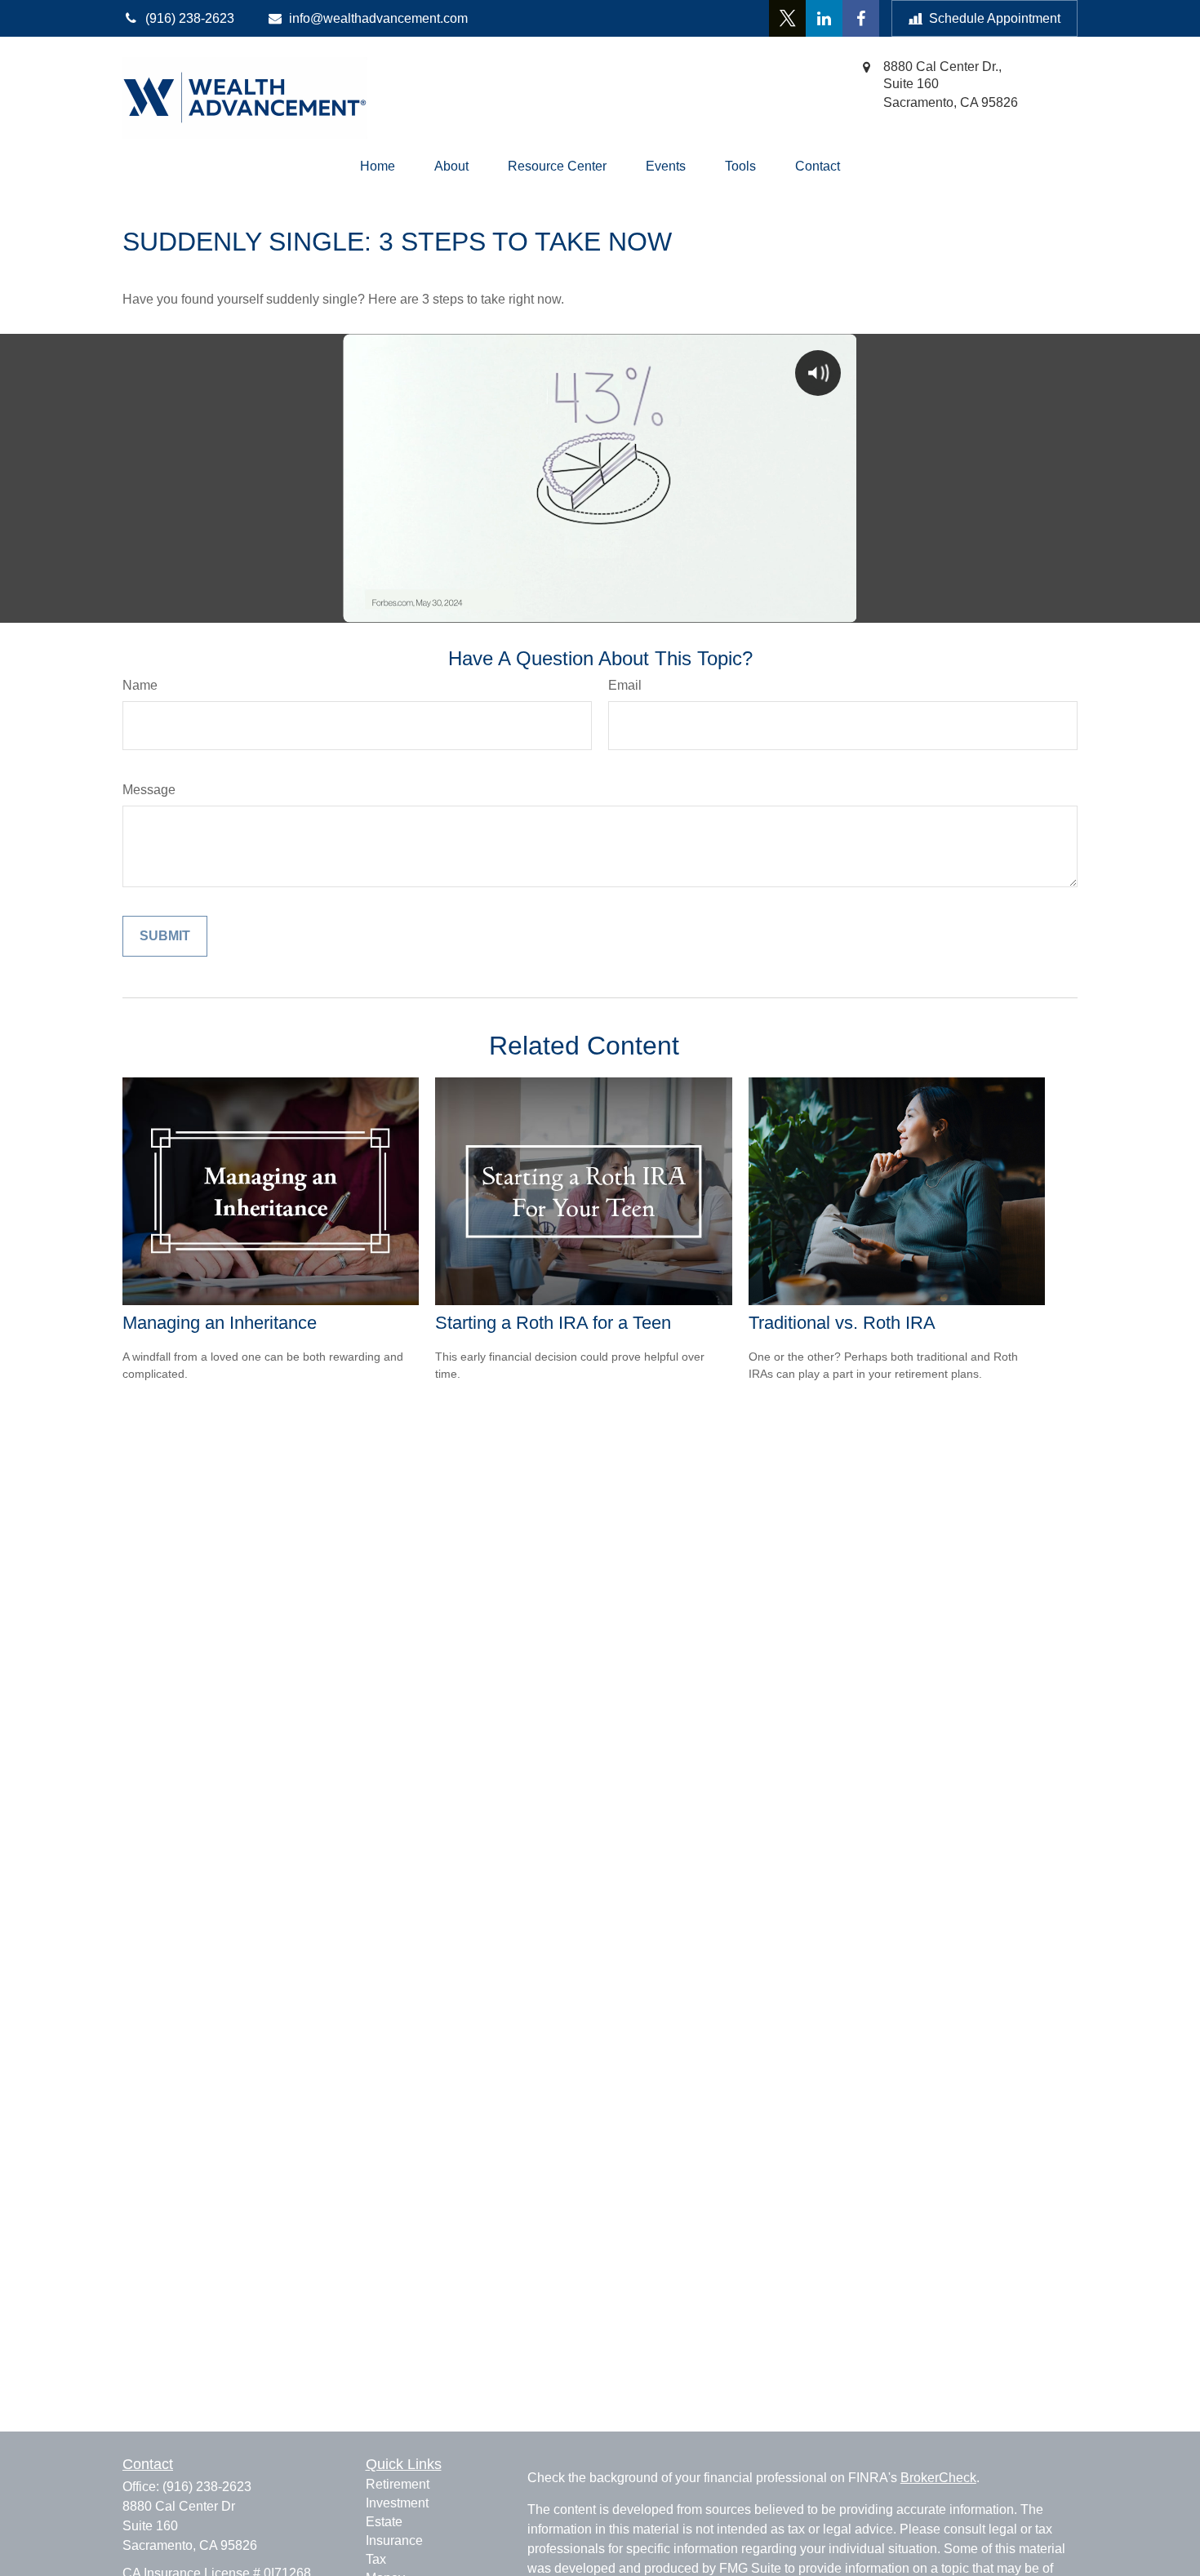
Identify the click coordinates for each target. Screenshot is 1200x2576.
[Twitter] (787, 18)
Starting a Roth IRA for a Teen (553, 1323)
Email (625, 685)
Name (140, 685)
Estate (384, 2522)
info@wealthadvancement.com (378, 18)
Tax (376, 2559)
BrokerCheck (938, 2478)
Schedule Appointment (995, 18)
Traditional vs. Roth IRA (842, 1323)
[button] (378, 167)
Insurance (394, 2540)
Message (149, 790)
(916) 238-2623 (207, 2487)
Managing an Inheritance (220, 1323)
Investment (397, 2503)
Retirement (398, 2484)
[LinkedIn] (824, 18)
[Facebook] (861, 18)
